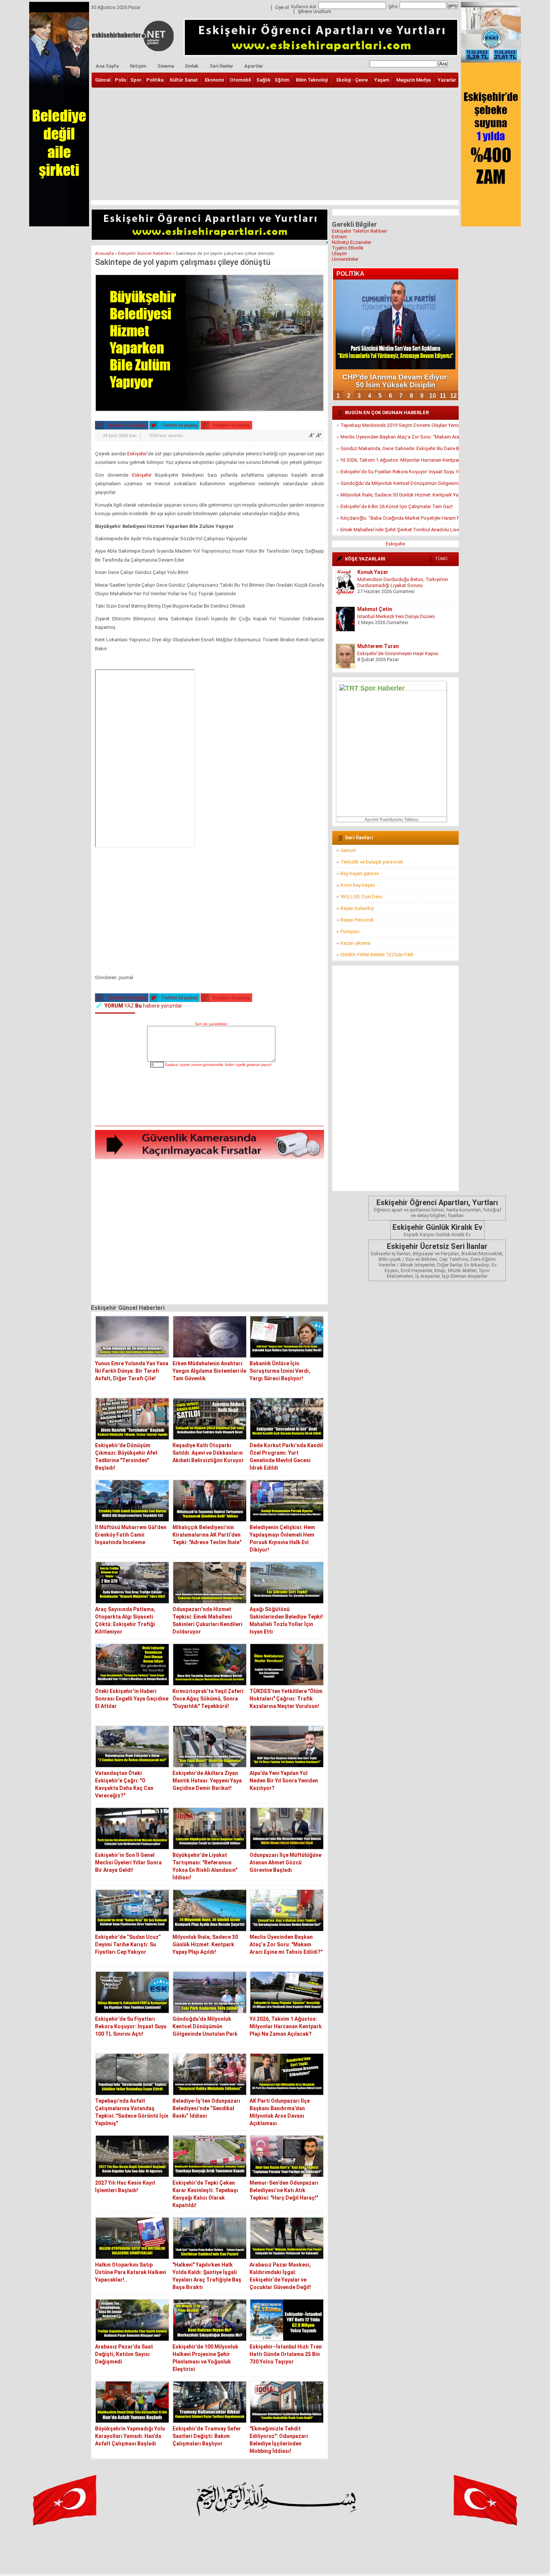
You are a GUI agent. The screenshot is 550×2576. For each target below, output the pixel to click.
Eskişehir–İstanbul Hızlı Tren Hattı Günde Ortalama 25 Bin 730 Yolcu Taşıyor (286, 2354)
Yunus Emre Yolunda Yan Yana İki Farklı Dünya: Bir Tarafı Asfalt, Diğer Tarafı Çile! (132, 1371)
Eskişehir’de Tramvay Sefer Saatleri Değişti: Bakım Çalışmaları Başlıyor (207, 2436)
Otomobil (240, 80)
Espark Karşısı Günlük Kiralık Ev (437, 1230)
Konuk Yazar (373, 572)
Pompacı (350, 931)
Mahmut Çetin (375, 609)
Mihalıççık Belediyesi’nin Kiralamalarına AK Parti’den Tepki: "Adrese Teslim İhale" (207, 1535)
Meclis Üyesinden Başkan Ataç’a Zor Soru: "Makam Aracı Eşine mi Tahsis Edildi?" (286, 1944)
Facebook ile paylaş (126, 425)
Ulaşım (339, 253)
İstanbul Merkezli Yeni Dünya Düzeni (396, 616)
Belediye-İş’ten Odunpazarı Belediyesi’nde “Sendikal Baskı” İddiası (206, 2108)
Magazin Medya (413, 80)
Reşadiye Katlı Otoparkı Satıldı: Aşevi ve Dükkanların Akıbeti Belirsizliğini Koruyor (208, 1453)
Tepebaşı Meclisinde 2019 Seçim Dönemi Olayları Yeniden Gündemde (400, 425)
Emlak (192, 66)
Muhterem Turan (378, 646)
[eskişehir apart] (210, 238)
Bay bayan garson (360, 873)
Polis (120, 80)
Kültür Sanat (184, 80)
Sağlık (263, 80)
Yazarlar (447, 80)
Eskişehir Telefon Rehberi (359, 231)
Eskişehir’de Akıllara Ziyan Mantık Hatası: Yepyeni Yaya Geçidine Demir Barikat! (207, 1781)
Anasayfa (104, 253)
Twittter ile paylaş (179, 425)
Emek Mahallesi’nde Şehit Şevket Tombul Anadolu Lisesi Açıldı (400, 530)
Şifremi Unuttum (314, 12)
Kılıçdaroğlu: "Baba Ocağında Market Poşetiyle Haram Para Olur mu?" (400, 518)
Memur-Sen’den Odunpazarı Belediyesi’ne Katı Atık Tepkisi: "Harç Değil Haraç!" (284, 2190)
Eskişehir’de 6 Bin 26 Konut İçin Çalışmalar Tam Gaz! (397, 506)
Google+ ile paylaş (231, 425)
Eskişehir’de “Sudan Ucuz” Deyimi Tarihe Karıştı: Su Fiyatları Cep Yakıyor (128, 1944)
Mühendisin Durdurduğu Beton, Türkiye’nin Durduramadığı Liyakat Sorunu (403, 582)
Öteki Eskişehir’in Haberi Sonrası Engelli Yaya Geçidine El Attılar (132, 1699)
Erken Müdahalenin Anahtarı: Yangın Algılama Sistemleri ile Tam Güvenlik (209, 1371)
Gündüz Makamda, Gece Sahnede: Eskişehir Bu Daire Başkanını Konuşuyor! (400, 448)
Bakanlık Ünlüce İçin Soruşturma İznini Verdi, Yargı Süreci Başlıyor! (280, 1371)
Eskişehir (137, 454)
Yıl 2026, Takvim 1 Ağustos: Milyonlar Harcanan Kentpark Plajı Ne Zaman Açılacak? (286, 2026)
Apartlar (254, 66)
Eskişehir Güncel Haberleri (145, 253)
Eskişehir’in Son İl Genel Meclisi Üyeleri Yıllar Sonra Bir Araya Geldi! (128, 1863)
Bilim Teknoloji (312, 80)
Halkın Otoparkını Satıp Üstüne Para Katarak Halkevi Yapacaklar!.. (131, 2272)
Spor (136, 80)
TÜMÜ (441, 559)
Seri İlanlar (221, 66)
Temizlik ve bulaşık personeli (372, 862)
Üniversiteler (345, 259)
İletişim (138, 66)
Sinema (166, 66)
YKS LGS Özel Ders (361, 897)
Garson (348, 850)
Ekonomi (214, 80)
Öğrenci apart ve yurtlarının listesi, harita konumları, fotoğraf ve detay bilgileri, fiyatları (437, 1208)
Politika (155, 80)
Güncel (103, 80)
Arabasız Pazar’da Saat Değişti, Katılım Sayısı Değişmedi (124, 2354)
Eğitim (282, 80)
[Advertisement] (275, 144)
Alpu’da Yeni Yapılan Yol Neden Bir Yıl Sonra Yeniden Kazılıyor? (284, 1781)
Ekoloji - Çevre (352, 80)
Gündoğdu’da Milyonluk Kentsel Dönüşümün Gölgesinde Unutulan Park (205, 2026)
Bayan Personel (357, 920)
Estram (339, 237)
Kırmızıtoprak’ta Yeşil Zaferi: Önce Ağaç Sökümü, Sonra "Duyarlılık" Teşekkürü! (209, 1699)
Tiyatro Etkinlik (348, 248)
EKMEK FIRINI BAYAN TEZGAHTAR (377, 955)
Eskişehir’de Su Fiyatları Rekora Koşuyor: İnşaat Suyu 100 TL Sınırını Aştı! (131, 2026)
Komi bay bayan (358, 885)
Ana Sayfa (107, 66)
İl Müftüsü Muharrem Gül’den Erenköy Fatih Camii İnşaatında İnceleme (131, 1535)
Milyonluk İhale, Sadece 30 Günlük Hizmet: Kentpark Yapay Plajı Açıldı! (205, 1944)
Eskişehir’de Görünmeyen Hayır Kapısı (398, 653)
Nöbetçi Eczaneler (352, 242)
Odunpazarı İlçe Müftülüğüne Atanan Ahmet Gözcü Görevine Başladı (285, 1863)
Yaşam (382, 80)
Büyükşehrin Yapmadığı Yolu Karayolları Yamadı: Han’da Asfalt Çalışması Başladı (130, 2436)
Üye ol (282, 7)
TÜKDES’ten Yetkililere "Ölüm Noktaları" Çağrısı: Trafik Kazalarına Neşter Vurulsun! (286, 1699)
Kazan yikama (355, 943)
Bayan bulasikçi (357, 908)
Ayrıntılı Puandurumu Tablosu (392, 819)
